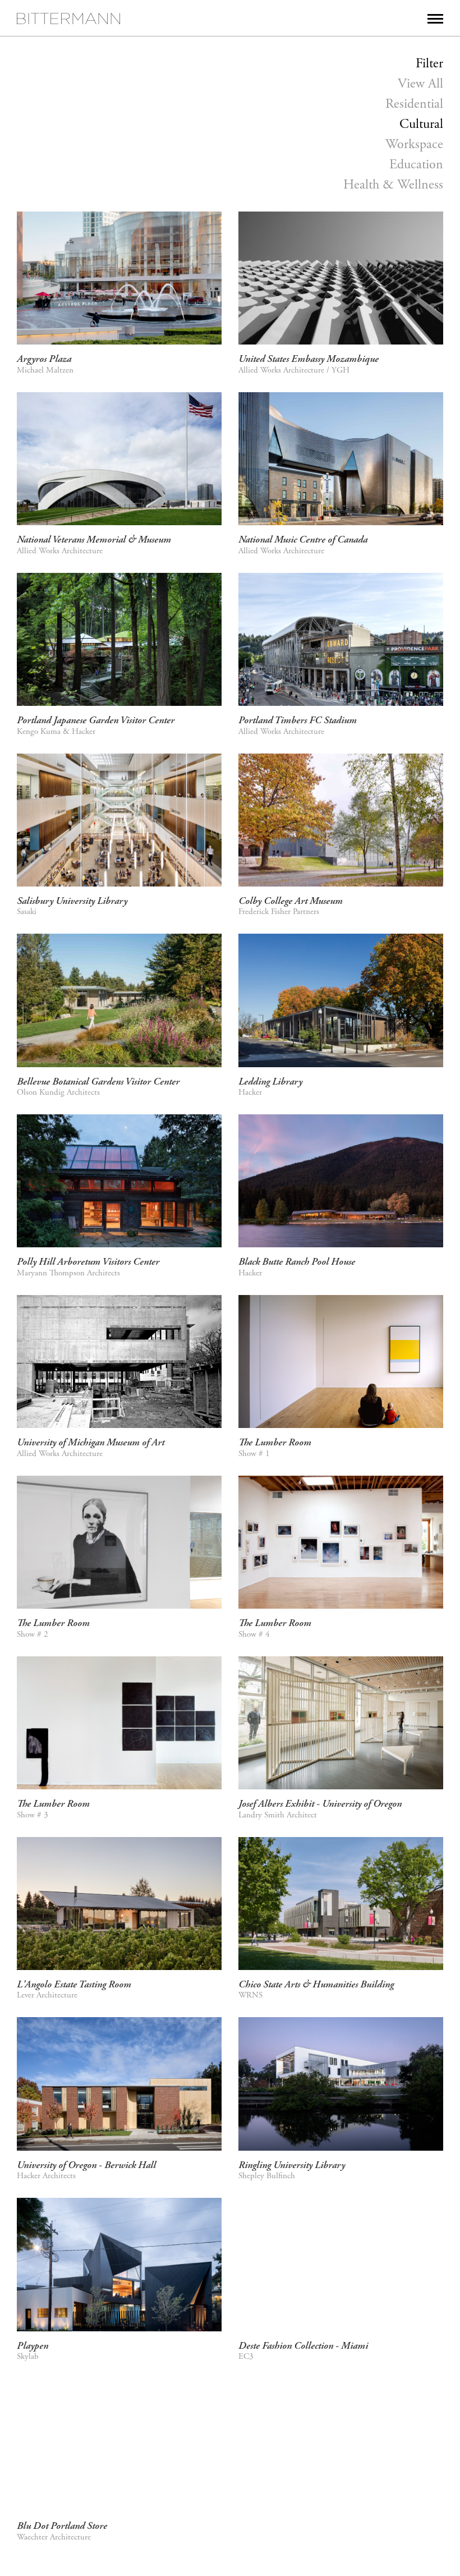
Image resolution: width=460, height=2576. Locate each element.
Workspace (414, 144)
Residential (414, 104)
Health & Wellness (393, 185)
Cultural (421, 124)
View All (420, 84)
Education (416, 164)
